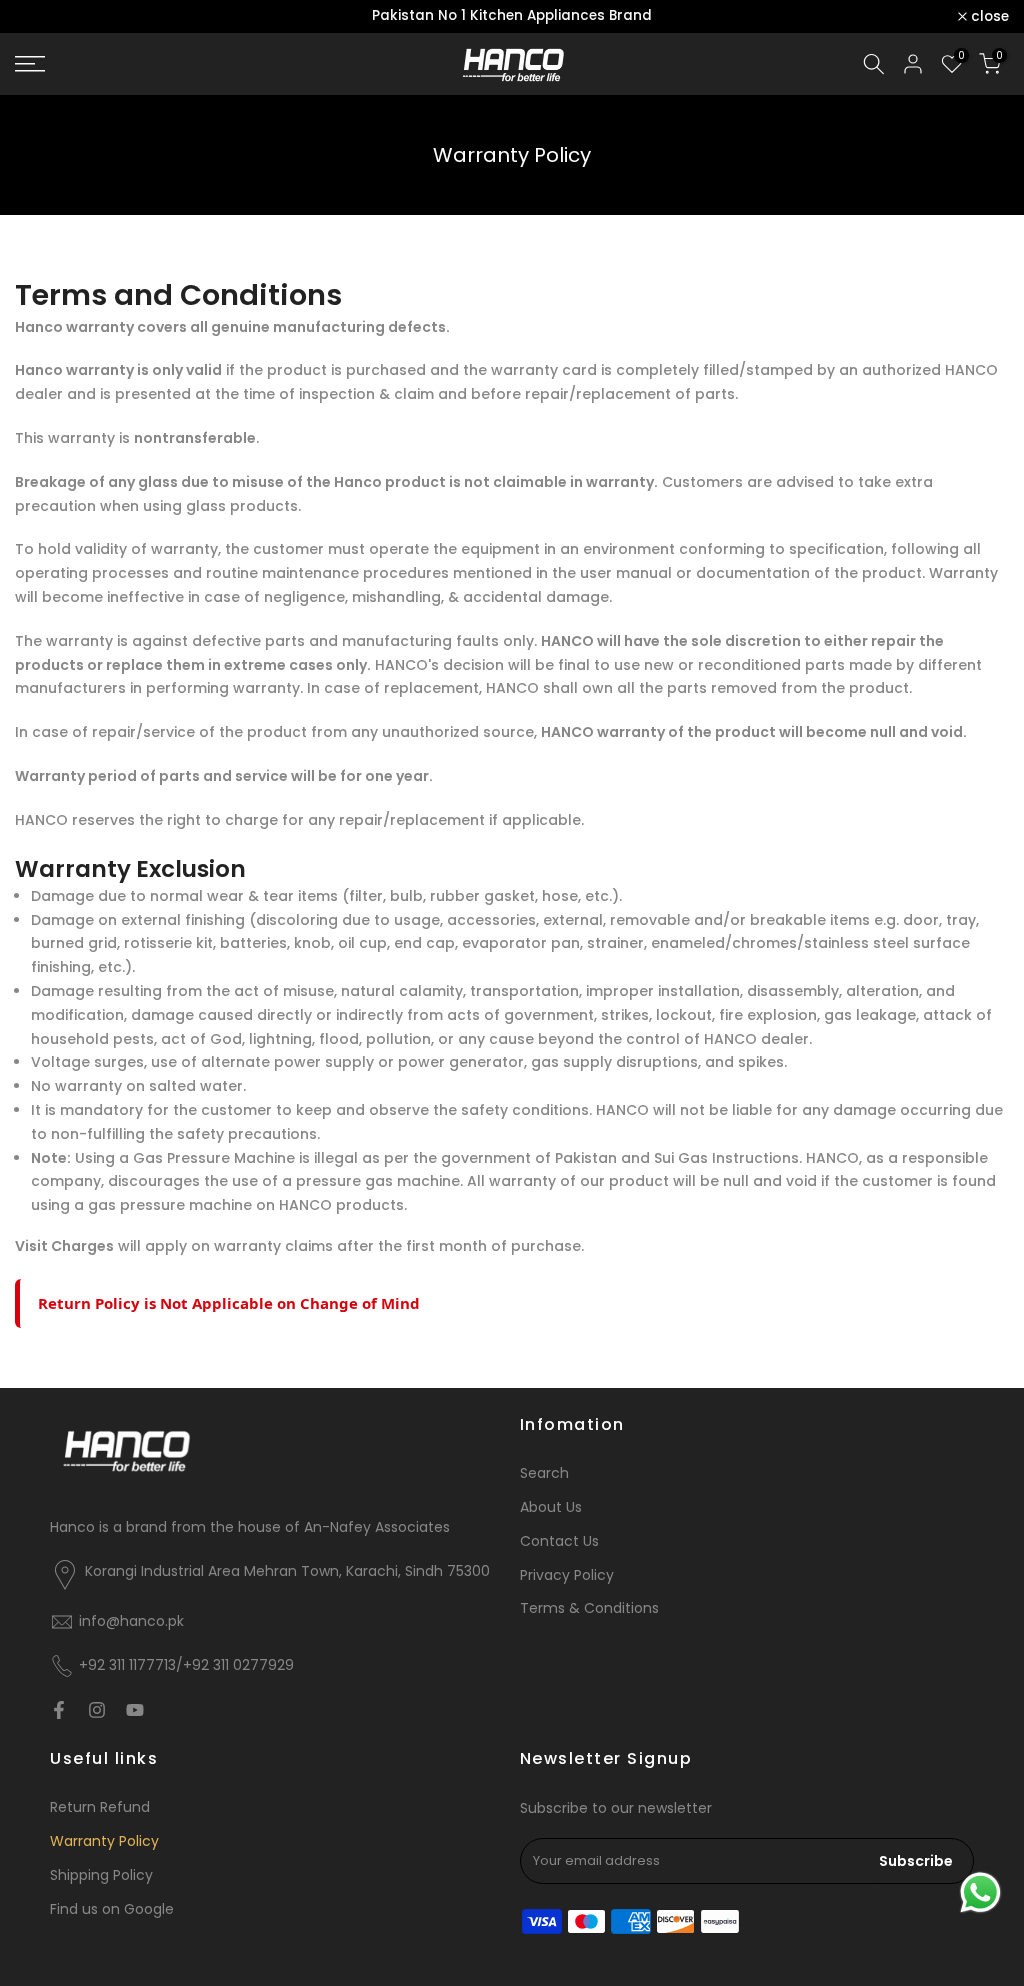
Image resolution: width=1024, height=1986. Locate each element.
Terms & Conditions (589, 1608)
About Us (551, 1507)
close (45, 17)
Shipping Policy (101, 1875)
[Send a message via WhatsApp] (980, 1892)
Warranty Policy (104, 1841)
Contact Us (559, 1541)
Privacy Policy (567, 1575)
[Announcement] (512, 16)
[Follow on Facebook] (59, 1710)
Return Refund (100, 1807)
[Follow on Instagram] (97, 1710)
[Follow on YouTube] (135, 1710)
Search (544, 1473)
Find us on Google (112, 1909)
